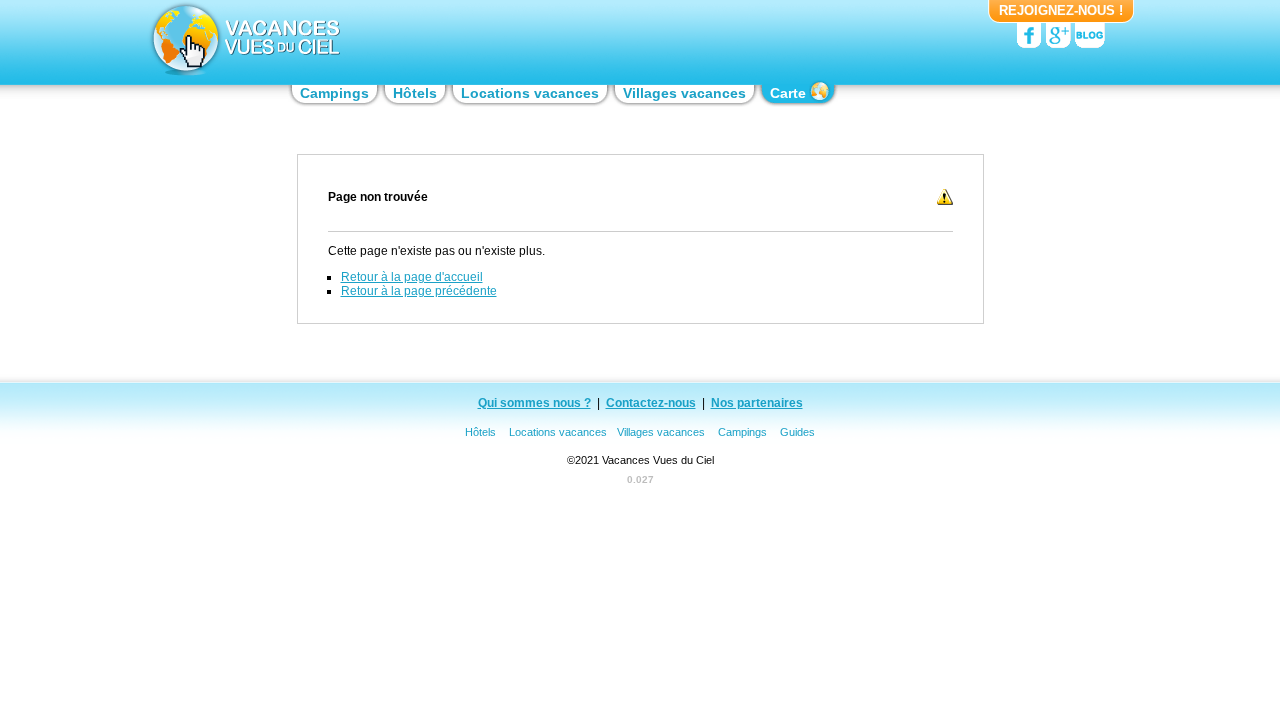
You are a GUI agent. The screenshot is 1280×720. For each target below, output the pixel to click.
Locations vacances (558, 432)
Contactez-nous (651, 403)
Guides (797, 432)
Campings (742, 432)
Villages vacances (661, 432)
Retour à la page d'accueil (412, 277)
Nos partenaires (757, 403)
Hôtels (480, 432)
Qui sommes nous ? (534, 403)
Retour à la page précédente (419, 291)
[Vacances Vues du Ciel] (243, 40)
